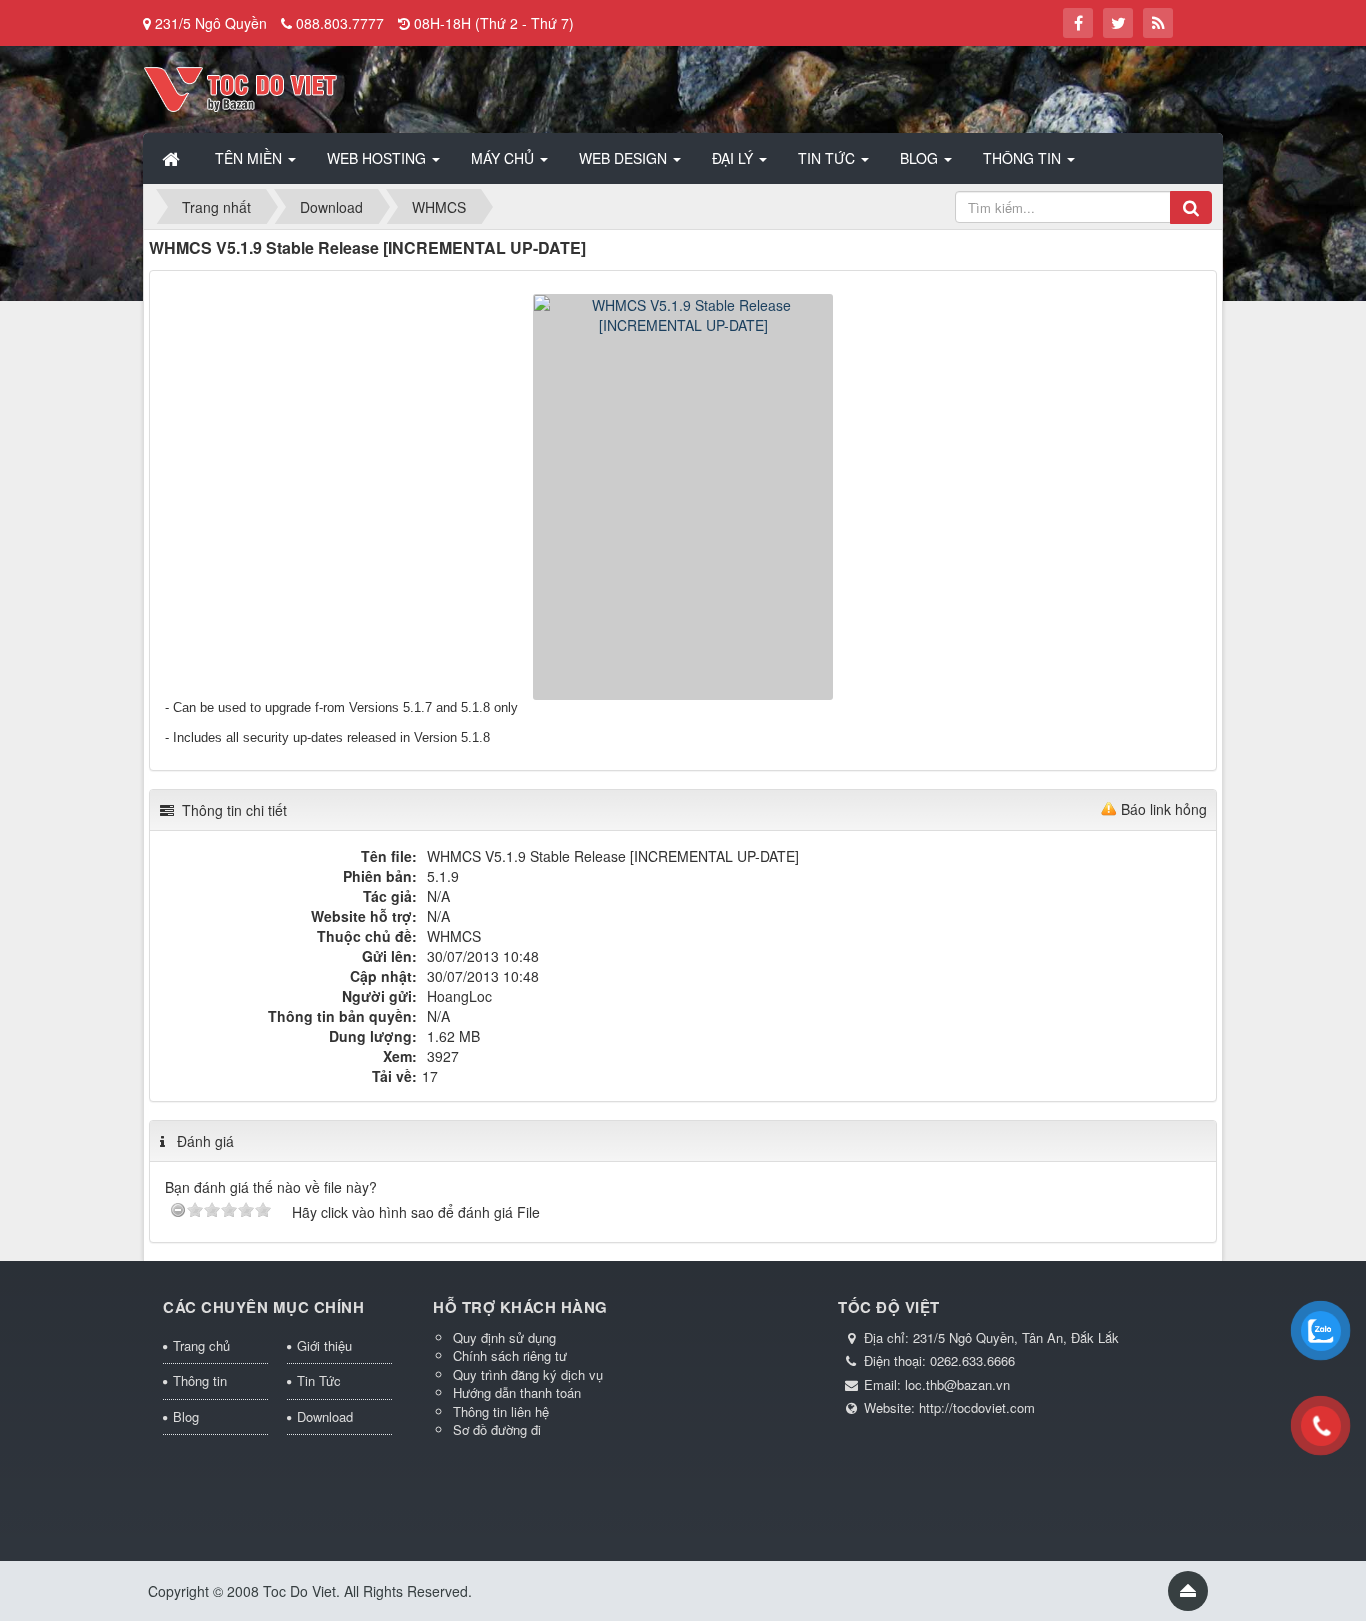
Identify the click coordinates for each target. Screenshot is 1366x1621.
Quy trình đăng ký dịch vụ (528, 1374)
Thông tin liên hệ (501, 1411)
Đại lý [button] (734, 158)
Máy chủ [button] (504, 158)
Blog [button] (921, 158)
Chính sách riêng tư (510, 1355)
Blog (186, 1416)
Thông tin (200, 1380)
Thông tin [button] (1024, 158)
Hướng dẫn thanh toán (517, 1392)
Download (325, 1416)
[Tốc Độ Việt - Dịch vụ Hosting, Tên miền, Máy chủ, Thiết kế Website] (240, 87)
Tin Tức (319, 1380)
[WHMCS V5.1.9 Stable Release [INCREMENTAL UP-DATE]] (683, 495)
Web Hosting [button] (378, 158)
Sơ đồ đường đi (497, 1429)
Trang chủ (201, 1345)
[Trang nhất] (173, 158)
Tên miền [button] (250, 158)
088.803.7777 (340, 23)
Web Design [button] (625, 158)
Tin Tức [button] (828, 158)
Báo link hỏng (1164, 809)
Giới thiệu (324, 1345)
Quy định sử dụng (504, 1337)
